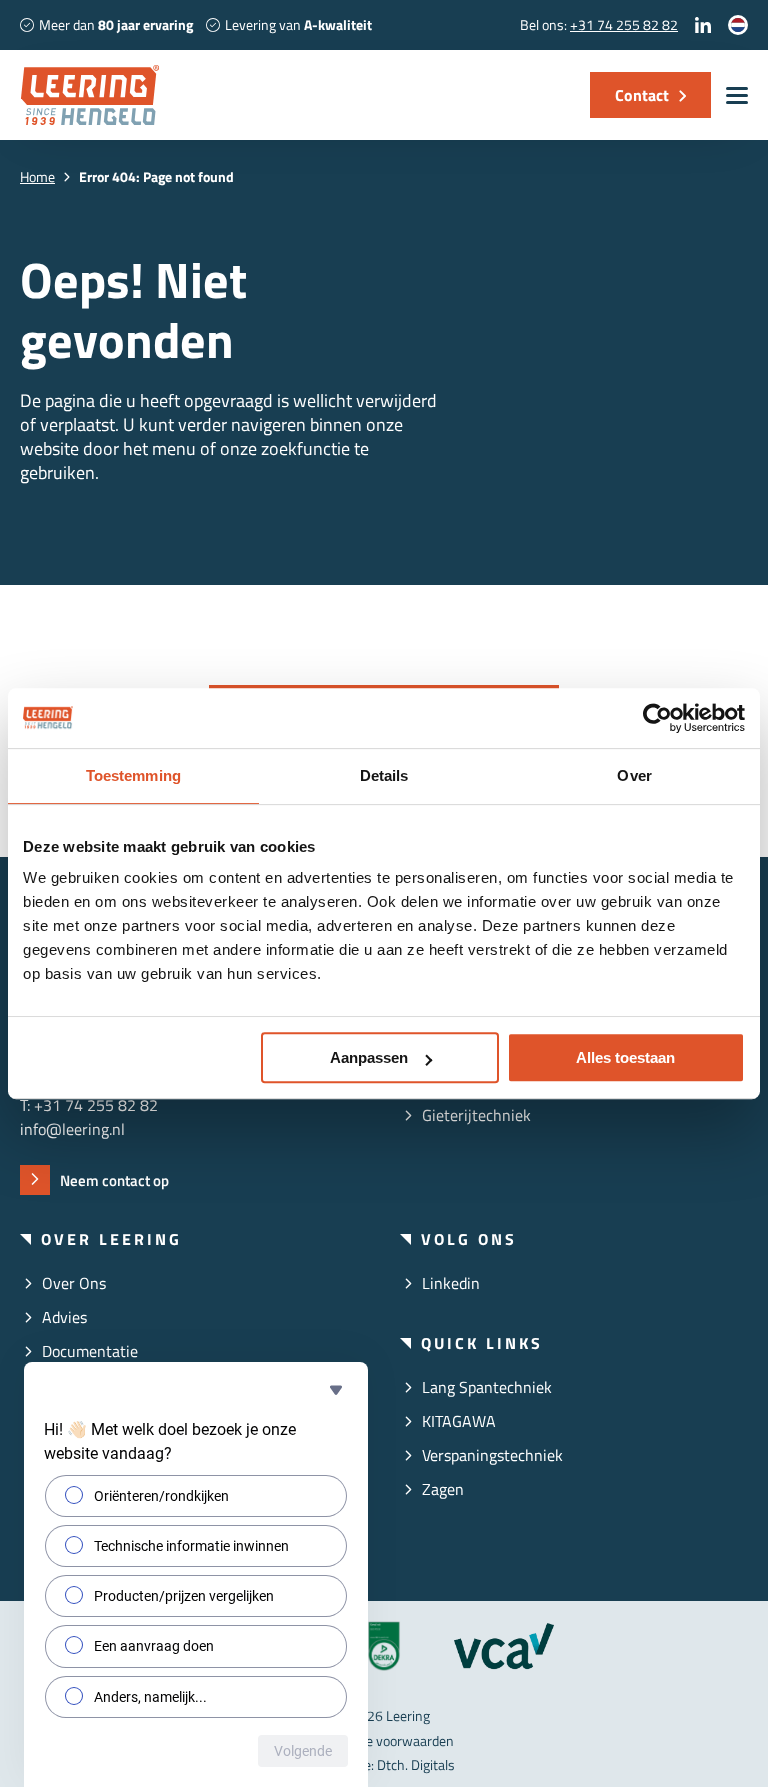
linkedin (451, 1283)
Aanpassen (369, 1057)
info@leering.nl (72, 1129)
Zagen (443, 1489)
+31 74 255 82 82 (624, 24)
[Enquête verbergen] (336, 1390)
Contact (642, 95)
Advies (64, 1317)
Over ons (74, 1283)
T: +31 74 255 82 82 (89, 1105)
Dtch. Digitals (416, 1764)
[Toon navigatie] (737, 95)
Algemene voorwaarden (384, 1740)
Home (37, 176)
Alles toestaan (625, 1057)
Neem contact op (114, 1180)
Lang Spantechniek (487, 1387)
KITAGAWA (459, 1421)
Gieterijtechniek (476, 1115)
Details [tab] (384, 775)
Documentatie (90, 1351)
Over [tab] (634, 775)
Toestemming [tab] (133, 775)
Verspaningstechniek (492, 1455)
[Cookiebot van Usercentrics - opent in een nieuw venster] (657, 718)
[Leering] (90, 95)
